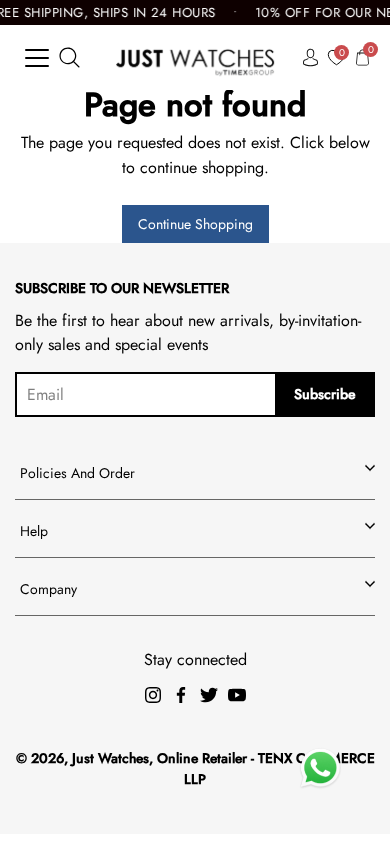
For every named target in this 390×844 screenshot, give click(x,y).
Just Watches (110, 758)
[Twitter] (209, 695)
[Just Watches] (195, 57)
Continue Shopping (195, 224)
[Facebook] (181, 695)
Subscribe (325, 394)
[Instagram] (153, 695)
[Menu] (37, 58)
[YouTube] (237, 695)
